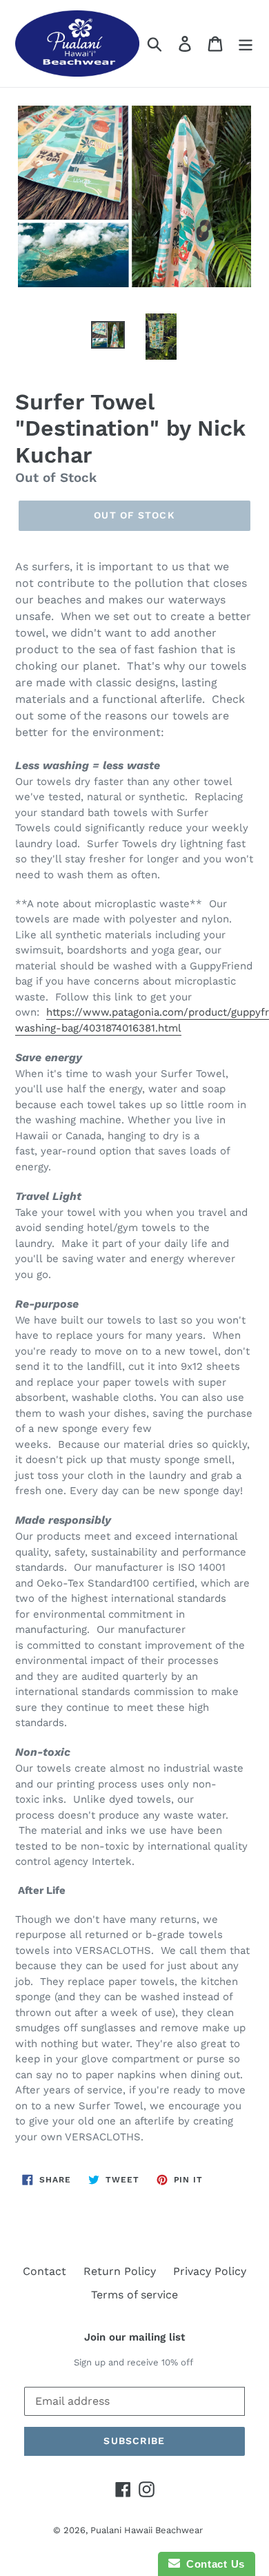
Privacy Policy (210, 2271)
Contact (44, 2271)
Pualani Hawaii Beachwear (147, 2530)
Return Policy (120, 2271)
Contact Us (212, 2564)
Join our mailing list (134, 2337)
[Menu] (246, 44)
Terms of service (134, 2295)
